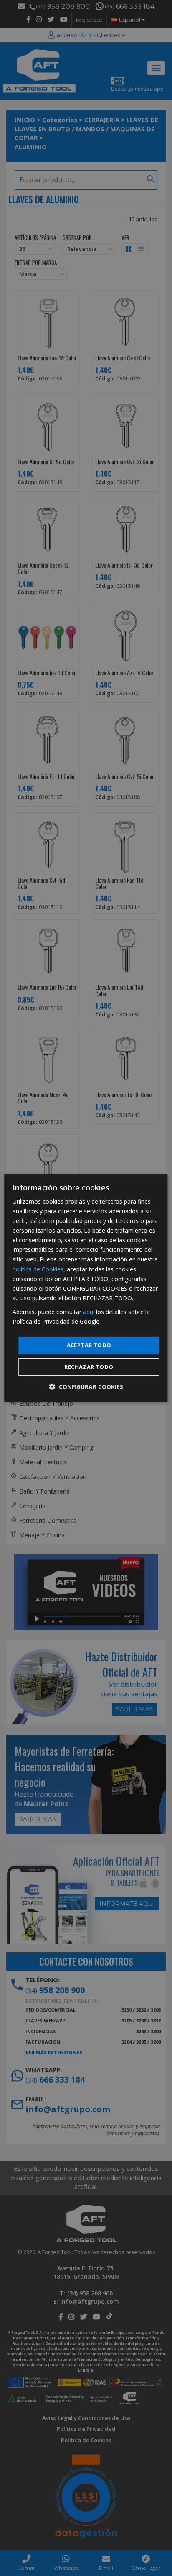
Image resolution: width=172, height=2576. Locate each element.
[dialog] (86, 1288)
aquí (89, 1312)
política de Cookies (38, 1269)
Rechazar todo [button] (89, 1367)
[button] (86, 1387)
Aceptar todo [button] (89, 1345)
